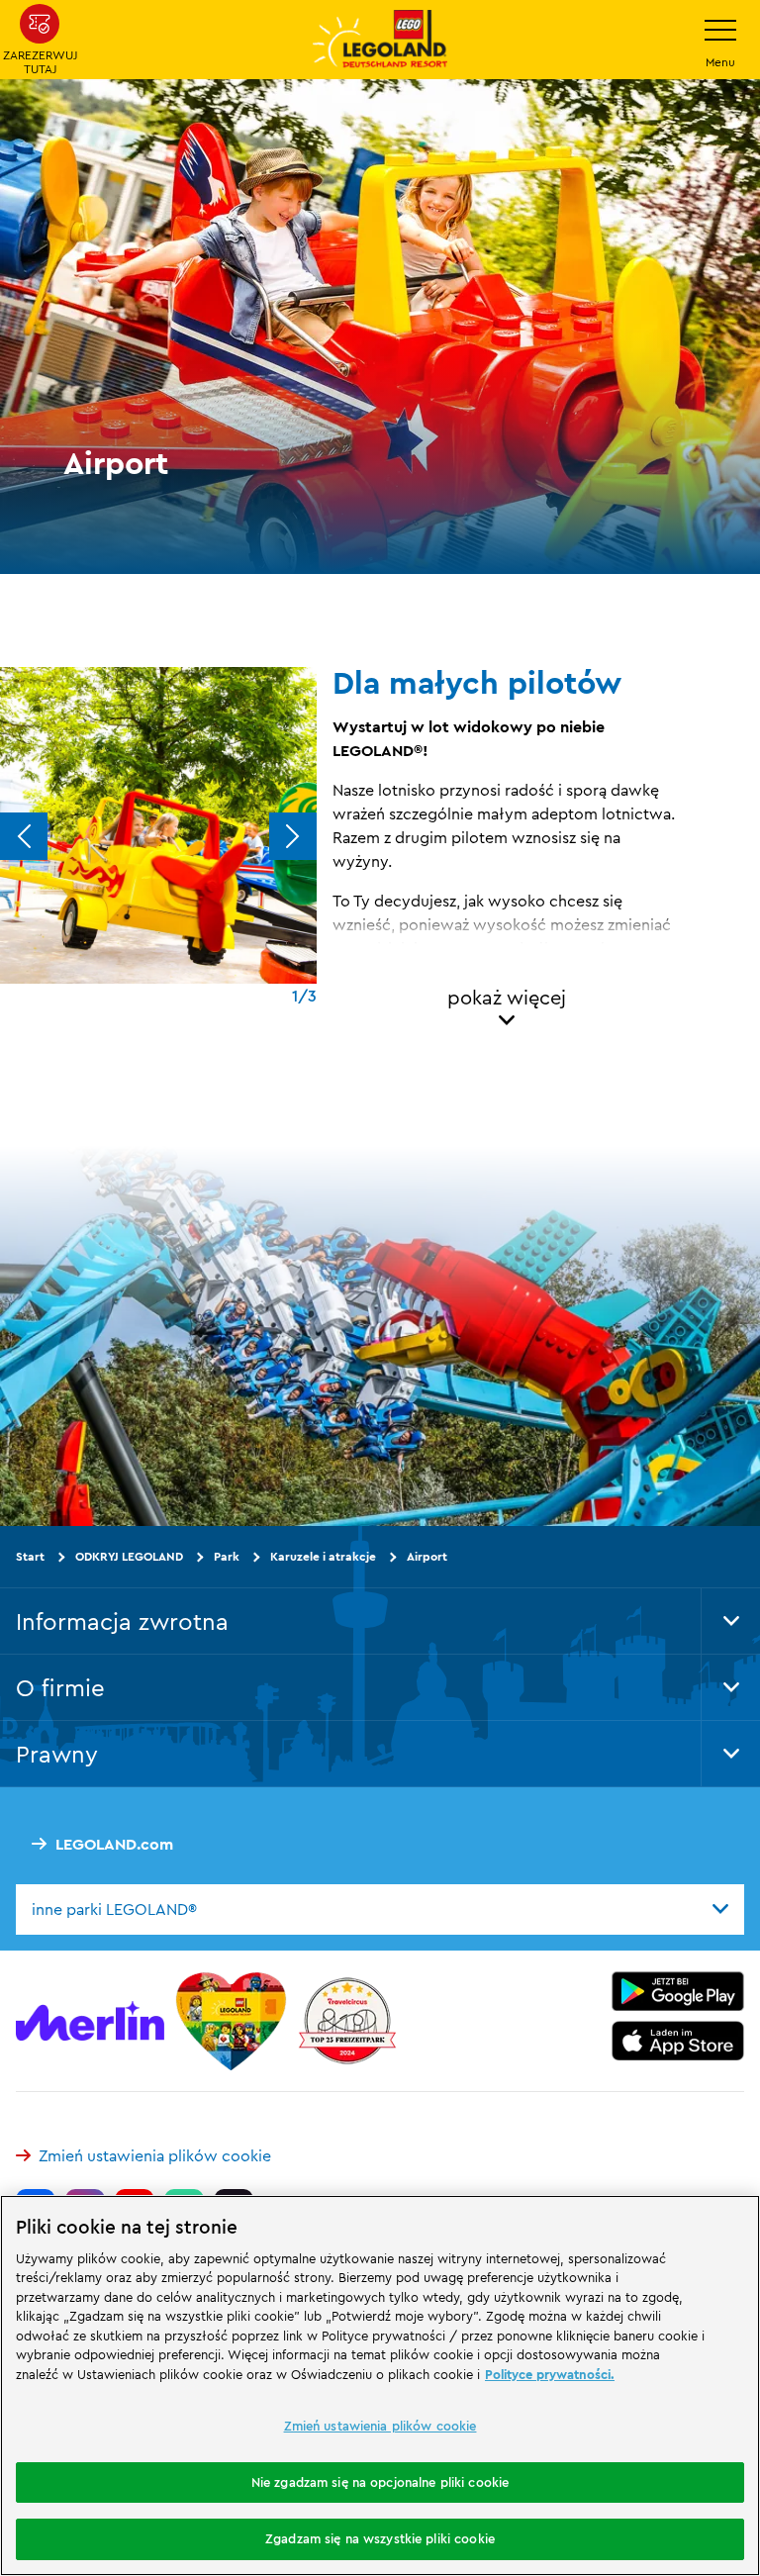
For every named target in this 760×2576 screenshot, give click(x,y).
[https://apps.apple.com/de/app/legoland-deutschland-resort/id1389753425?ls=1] (678, 2041)
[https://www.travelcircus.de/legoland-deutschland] (347, 2021)
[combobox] (380, 1910)
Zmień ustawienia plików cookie (155, 2155)
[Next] (293, 836)
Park (227, 1556)
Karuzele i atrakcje (323, 1556)
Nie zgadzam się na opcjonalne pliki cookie (380, 2482)
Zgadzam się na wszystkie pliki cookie (380, 2538)
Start (30, 1556)
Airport (427, 1556)
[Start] (231, 2021)
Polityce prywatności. (550, 2374)
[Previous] (24, 836)
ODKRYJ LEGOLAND (129, 1556)
